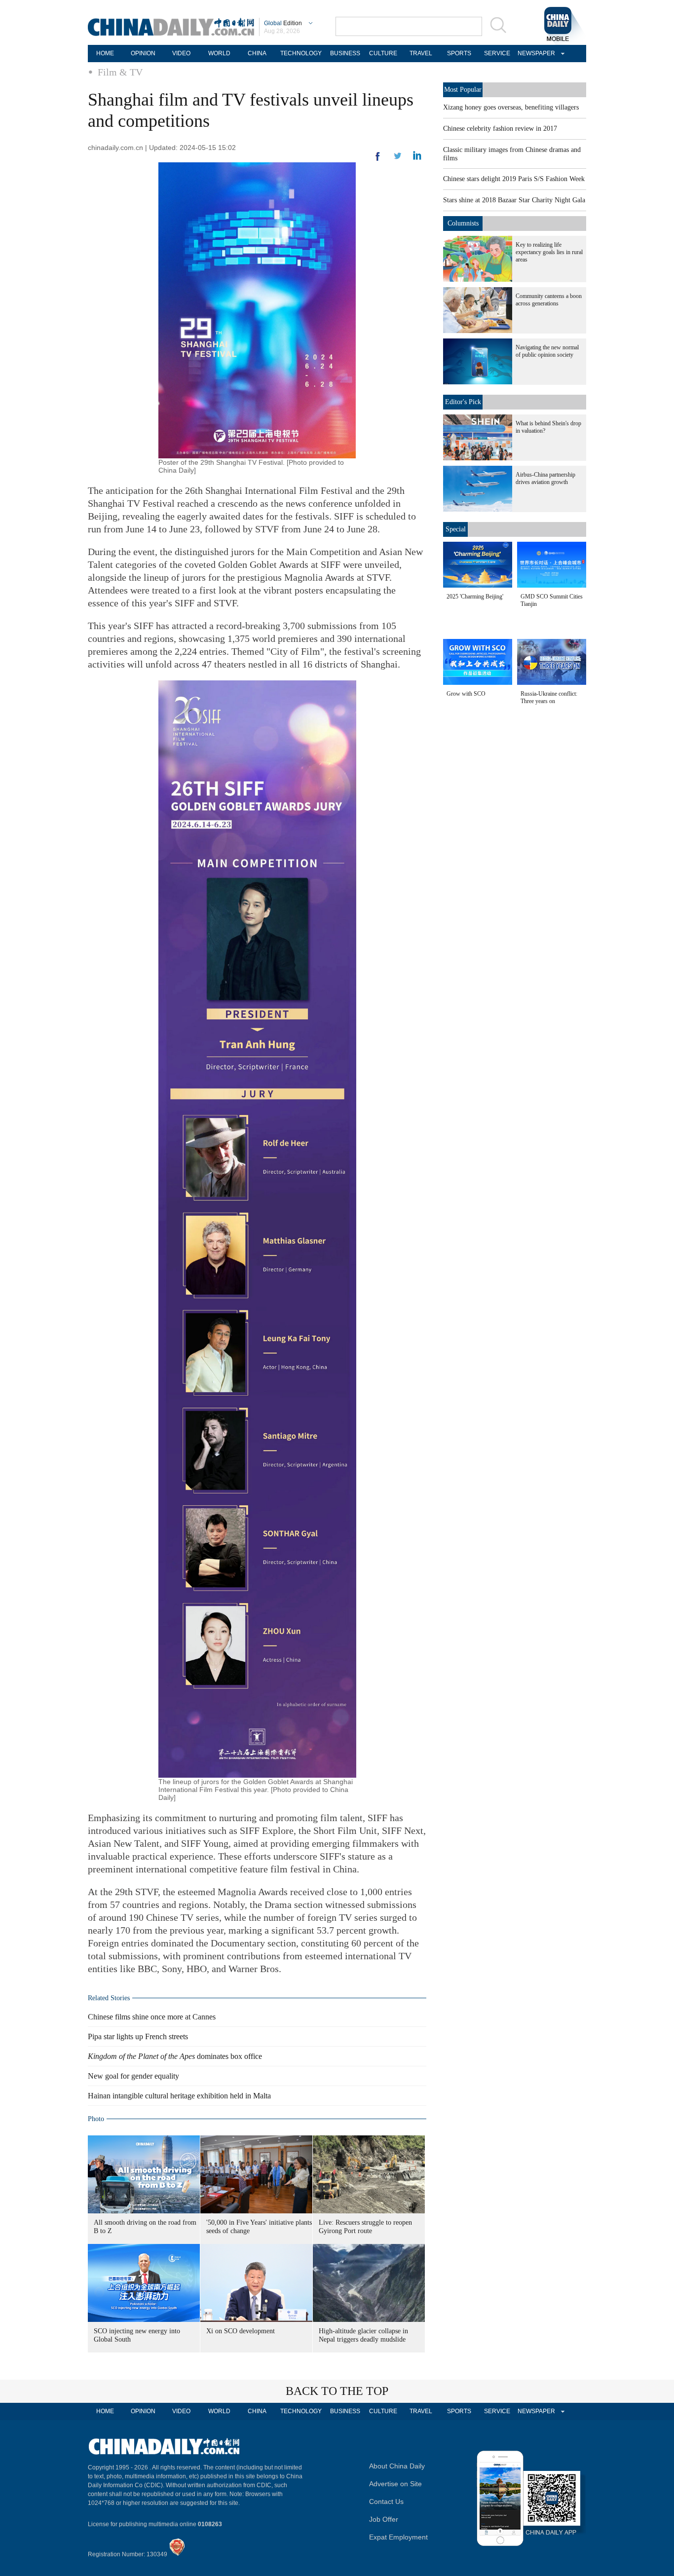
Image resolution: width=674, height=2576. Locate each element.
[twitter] (417, 158)
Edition (283, 23)
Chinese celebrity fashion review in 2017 (500, 129)
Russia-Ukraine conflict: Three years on (549, 697)
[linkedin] (398, 159)
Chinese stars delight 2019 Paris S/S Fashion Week (514, 179)
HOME (105, 53)
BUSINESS (345, 53)
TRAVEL (421, 53)
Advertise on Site (395, 2484)
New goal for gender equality (133, 2076)
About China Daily (397, 2466)
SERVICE (497, 53)
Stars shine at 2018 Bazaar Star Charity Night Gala (514, 200)
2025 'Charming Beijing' (475, 597)
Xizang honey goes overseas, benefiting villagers (511, 107)
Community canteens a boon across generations (549, 300)
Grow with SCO (466, 694)
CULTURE (383, 53)
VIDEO (181, 53)
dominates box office (175, 2056)
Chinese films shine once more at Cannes (152, 2017)
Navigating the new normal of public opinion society (547, 351)
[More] (378, 160)
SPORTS (459, 53)
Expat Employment (398, 2537)
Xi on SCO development (241, 2331)
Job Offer (384, 2519)
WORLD (219, 53)
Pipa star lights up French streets (138, 2036)
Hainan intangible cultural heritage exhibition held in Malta (179, 2096)
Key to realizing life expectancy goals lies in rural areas (549, 252)
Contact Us (386, 2501)
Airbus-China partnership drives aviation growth (545, 478)
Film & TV (120, 72)
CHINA (257, 53)
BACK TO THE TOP (337, 2391)
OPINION (143, 53)
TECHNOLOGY (301, 53)
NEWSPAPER (535, 53)
